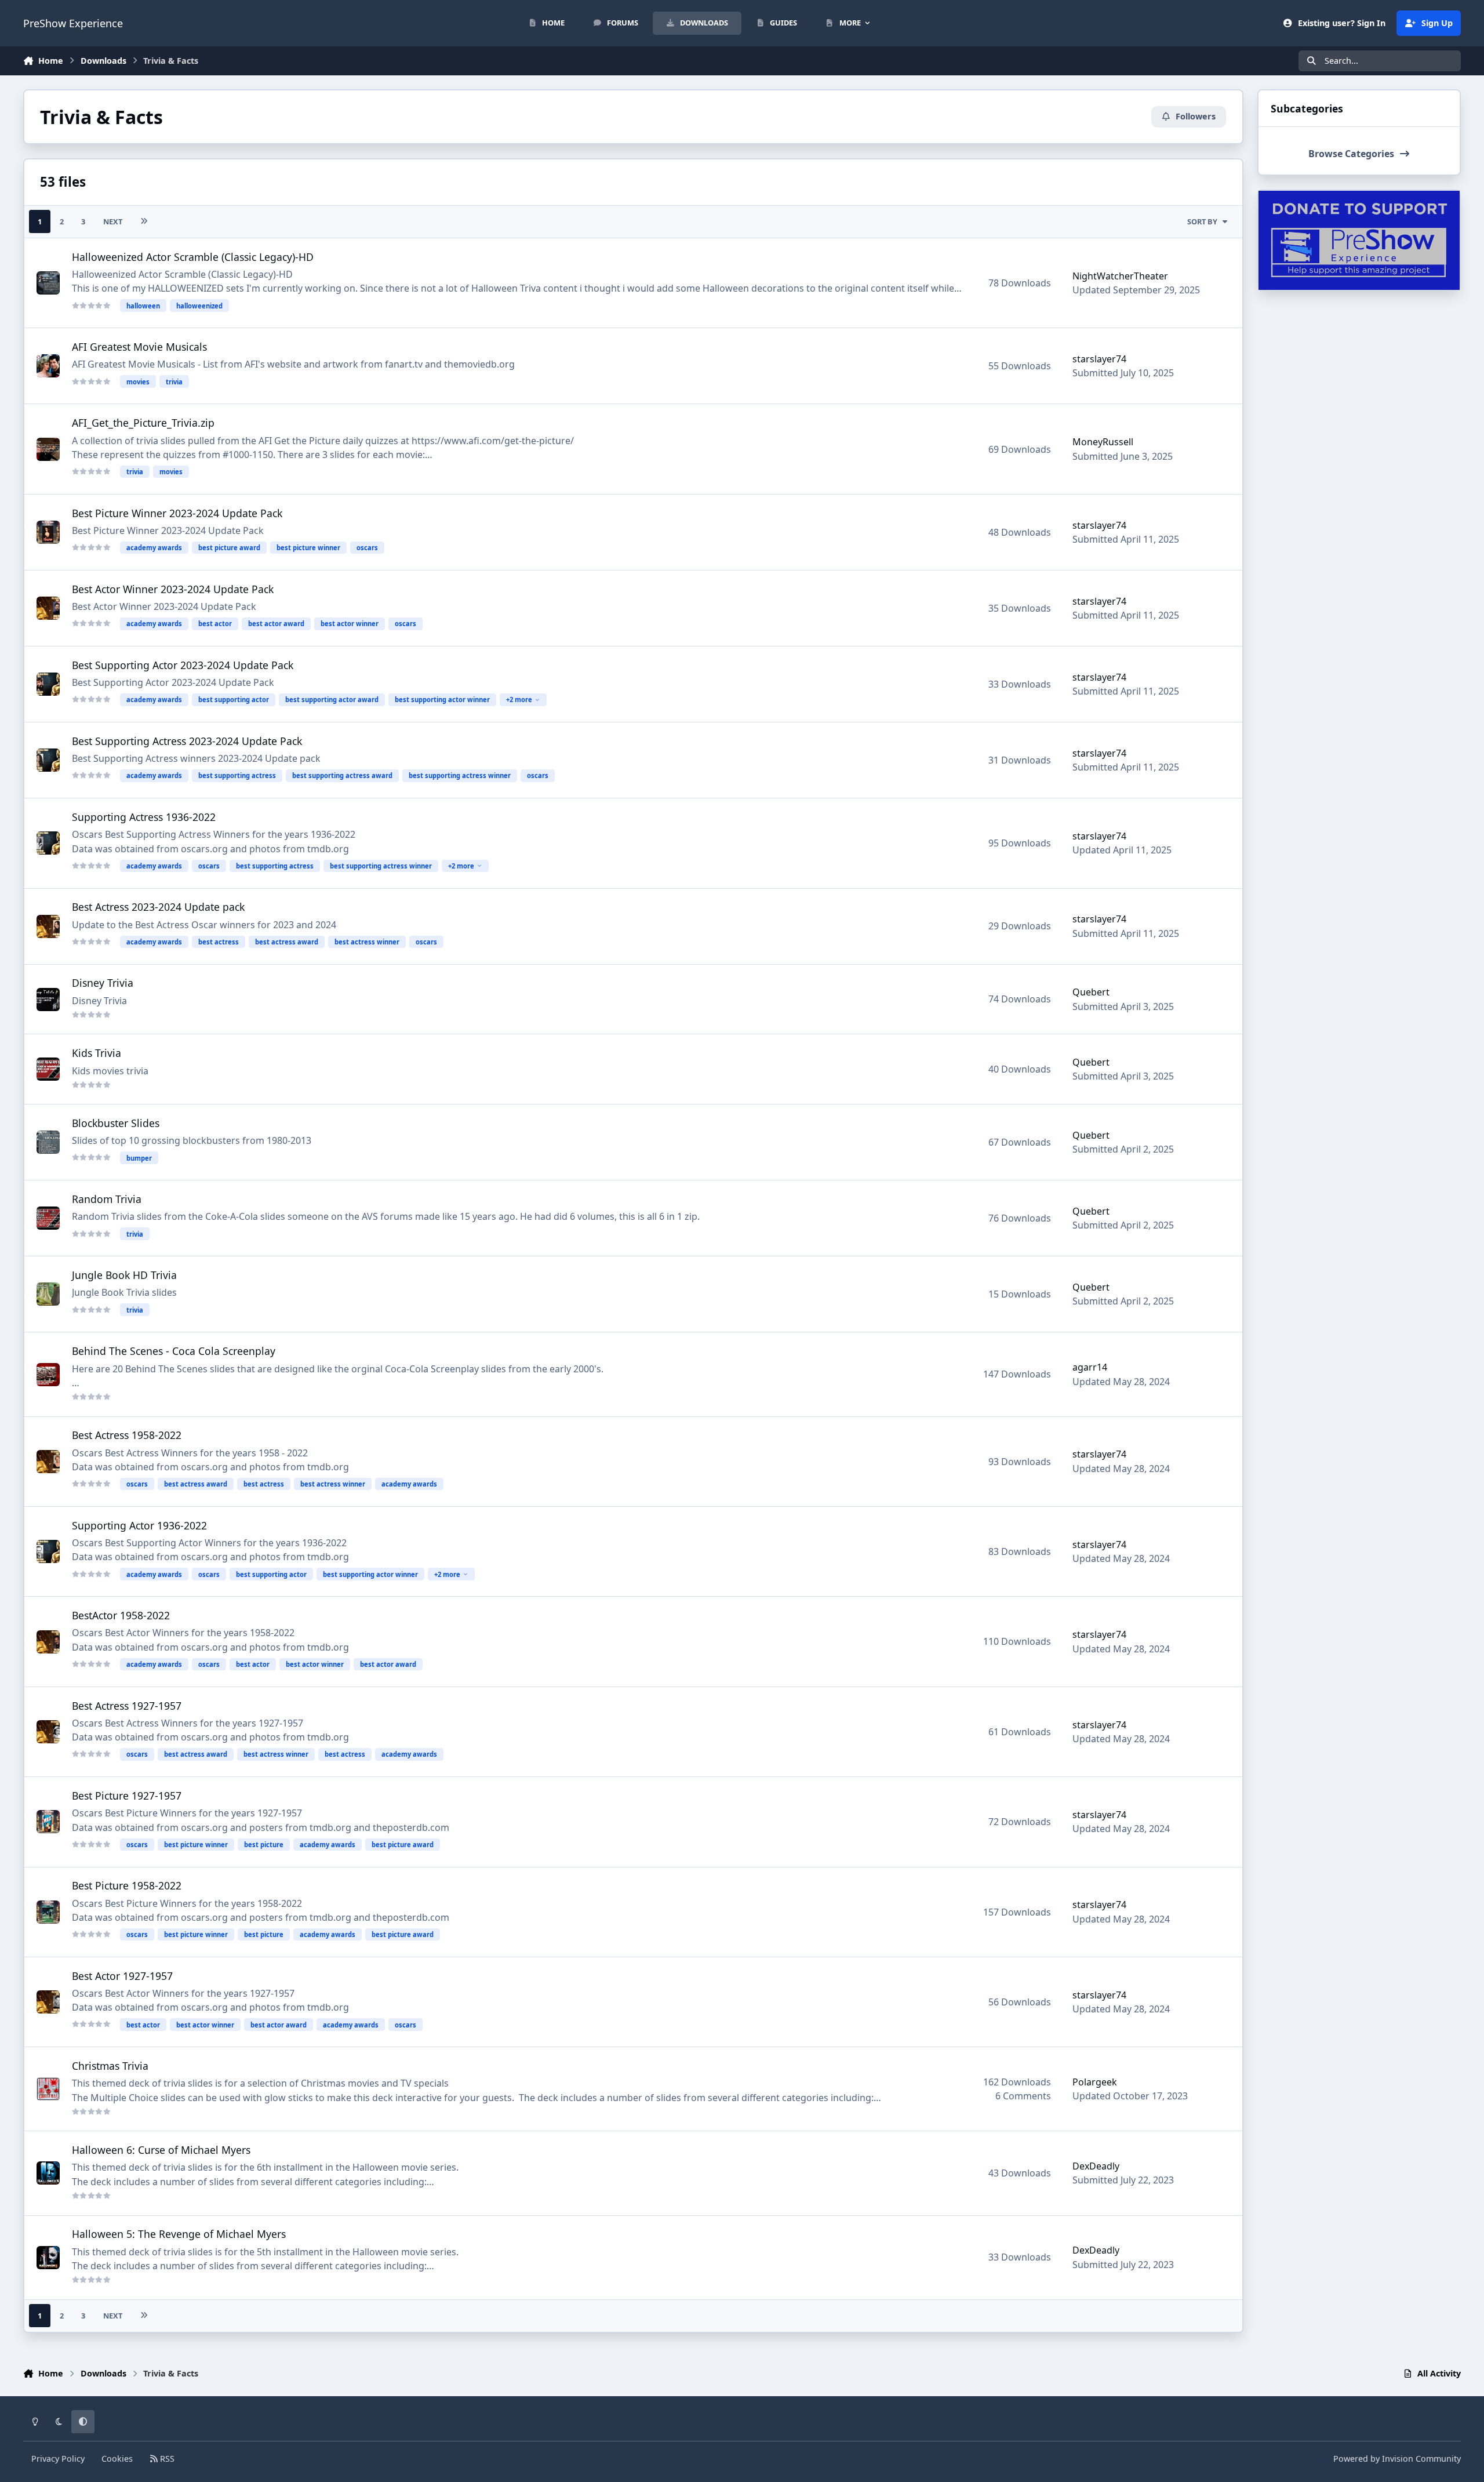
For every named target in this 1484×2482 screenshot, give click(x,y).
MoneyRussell (1103, 442)
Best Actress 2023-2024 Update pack (158, 907)
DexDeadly (1096, 2166)
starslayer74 (1099, 359)
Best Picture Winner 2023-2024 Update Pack (177, 513)
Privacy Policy (58, 2459)
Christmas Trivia (110, 2066)
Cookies (117, 2459)
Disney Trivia (103, 983)
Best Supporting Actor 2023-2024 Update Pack (183, 665)
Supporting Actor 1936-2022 (139, 1525)
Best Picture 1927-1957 (127, 1796)
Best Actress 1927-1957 (127, 1706)
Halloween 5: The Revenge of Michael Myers (179, 2234)
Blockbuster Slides (116, 1123)
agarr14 (1090, 1367)
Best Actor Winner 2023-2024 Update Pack (173, 589)
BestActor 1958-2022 (121, 1615)
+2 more (519, 699)
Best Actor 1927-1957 (122, 1976)
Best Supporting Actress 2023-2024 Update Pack (187, 741)
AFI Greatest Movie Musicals (139, 347)
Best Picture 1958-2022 (127, 1885)
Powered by (1397, 2459)
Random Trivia (107, 1199)
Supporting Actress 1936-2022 (144, 817)
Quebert (1091, 992)
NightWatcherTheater (1120, 276)
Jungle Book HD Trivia (124, 1275)
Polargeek (1095, 2082)
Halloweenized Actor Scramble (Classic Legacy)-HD (193, 257)
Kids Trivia (97, 1053)
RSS (166, 2459)
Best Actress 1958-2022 (127, 1435)
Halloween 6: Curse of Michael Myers (161, 2150)
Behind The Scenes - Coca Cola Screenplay (174, 1351)
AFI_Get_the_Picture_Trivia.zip (143, 423)
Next (113, 221)
